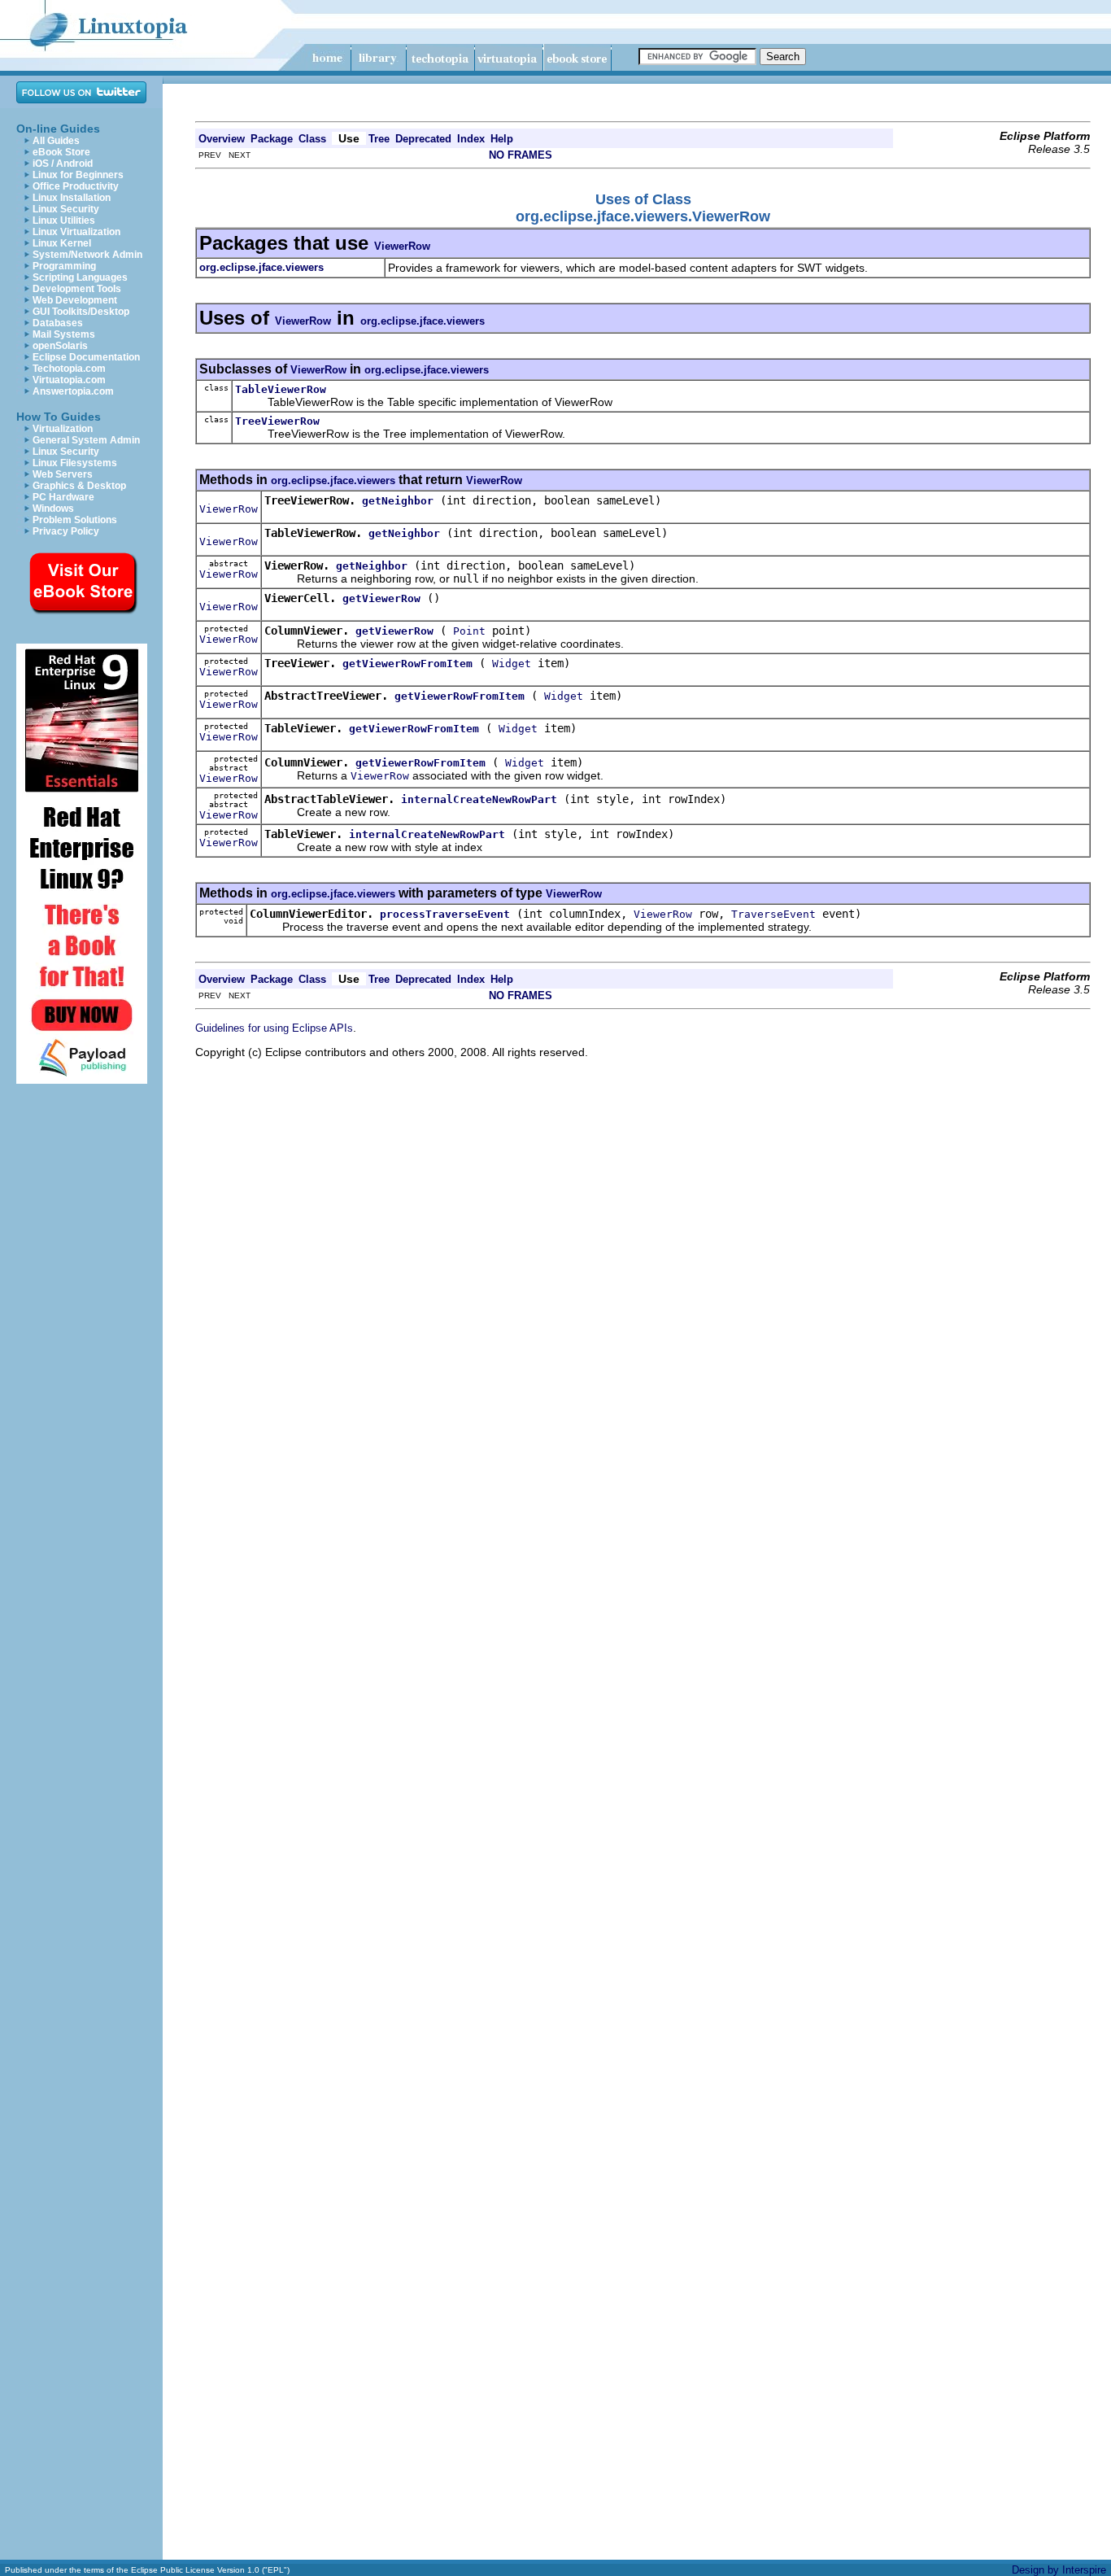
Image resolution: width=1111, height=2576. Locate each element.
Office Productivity (76, 186)
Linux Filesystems (75, 463)
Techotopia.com (69, 369)
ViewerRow (402, 246)
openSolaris (60, 346)
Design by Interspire (1059, 2570)
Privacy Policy (66, 531)
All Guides (56, 141)
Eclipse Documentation (86, 357)
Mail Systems (64, 334)
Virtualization (63, 429)
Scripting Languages (80, 277)
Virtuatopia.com (69, 380)
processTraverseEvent (445, 914)
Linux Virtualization (76, 232)
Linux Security (66, 209)
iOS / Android (63, 164)
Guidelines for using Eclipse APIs (274, 1028)
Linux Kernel (62, 243)
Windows (53, 509)
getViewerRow (381, 598)
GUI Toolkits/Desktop (81, 312)
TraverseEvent (773, 914)
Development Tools (77, 289)
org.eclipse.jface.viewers (423, 321)
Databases (58, 323)
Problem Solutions (75, 520)
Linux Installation (72, 198)
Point (469, 631)
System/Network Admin (87, 255)
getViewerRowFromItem (407, 664)
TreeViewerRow (277, 421)
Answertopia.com (73, 391)
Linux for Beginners (78, 175)
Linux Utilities (64, 220)
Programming (64, 266)
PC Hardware (63, 497)
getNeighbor (398, 501)
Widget (512, 664)
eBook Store (61, 152)
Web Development (75, 300)
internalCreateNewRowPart (479, 799)
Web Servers (63, 474)
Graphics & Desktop (79, 486)
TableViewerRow (281, 389)
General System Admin (86, 440)
